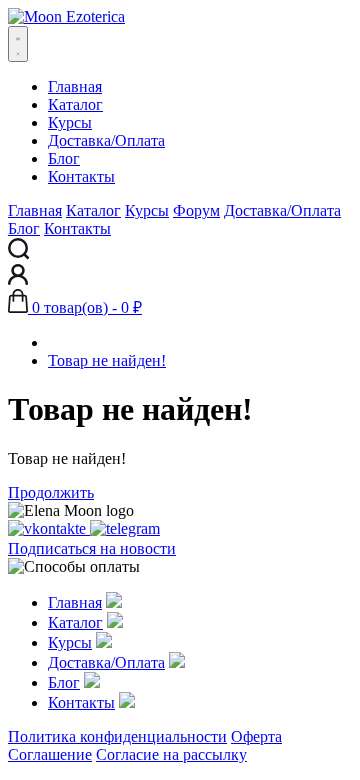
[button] (75, 307)
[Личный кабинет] (18, 279)
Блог (64, 158)
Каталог (75, 104)
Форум (196, 210)
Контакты (81, 176)
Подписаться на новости (92, 548)
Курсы (70, 122)
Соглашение (50, 754)
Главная (75, 86)
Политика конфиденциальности (117, 736)
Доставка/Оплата (106, 140)
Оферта (256, 736)
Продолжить (51, 492)
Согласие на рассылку (171, 754)
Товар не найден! (107, 360)
